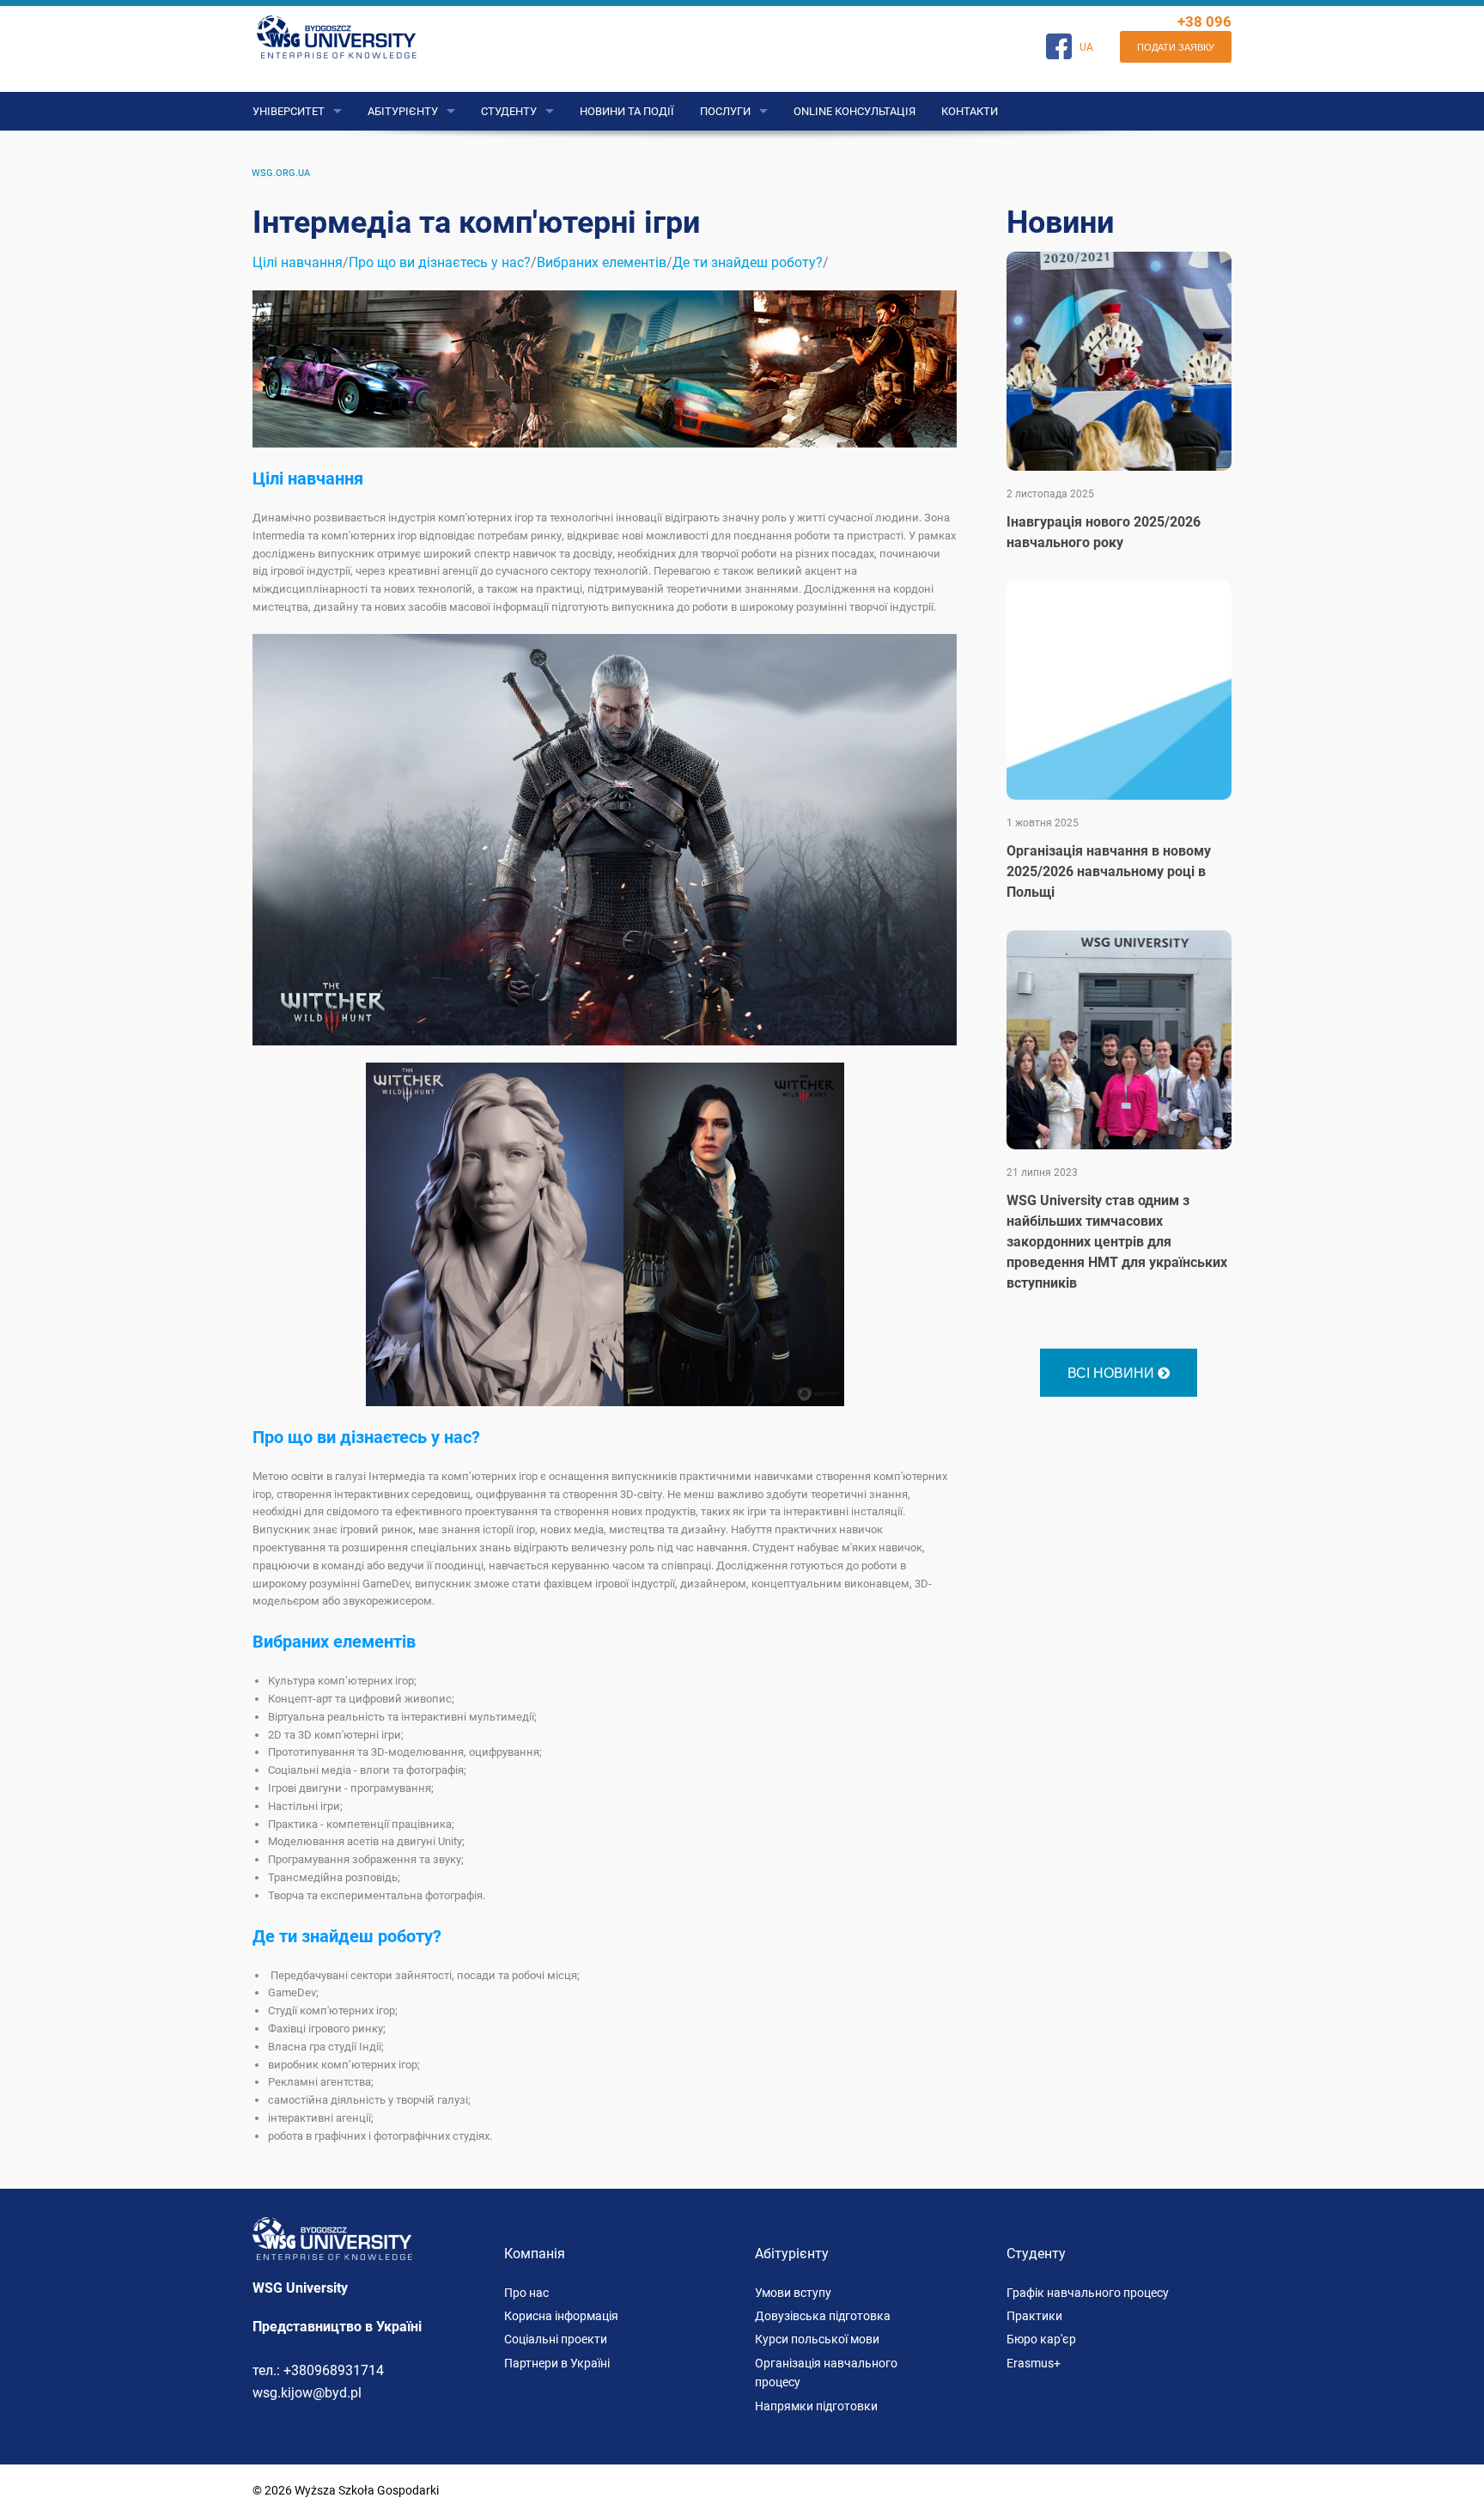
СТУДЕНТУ (509, 111)
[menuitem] (281, 173)
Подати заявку (1176, 46)
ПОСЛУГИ (725, 111)
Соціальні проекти (556, 2339)
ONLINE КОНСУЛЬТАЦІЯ (855, 111)
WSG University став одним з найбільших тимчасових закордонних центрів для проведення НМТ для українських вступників (1117, 1242)
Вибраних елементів (602, 262)
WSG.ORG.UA (281, 173)
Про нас (526, 2293)
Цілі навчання (298, 262)
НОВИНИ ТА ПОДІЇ (627, 111)
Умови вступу (793, 2293)
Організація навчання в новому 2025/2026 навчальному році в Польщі (1109, 871)
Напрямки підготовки (816, 2406)
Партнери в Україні (557, 2363)
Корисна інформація (561, 2316)
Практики (1034, 2316)
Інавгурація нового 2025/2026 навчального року (1104, 532)
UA (1086, 47)
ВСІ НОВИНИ (1113, 1372)
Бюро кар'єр (1041, 2339)
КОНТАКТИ (970, 111)
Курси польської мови (817, 2339)
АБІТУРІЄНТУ (403, 111)
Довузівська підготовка (823, 2316)
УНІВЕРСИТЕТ (289, 111)
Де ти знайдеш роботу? (748, 262)
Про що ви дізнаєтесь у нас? (440, 262)
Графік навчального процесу (1088, 2293)
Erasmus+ (1034, 2363)
